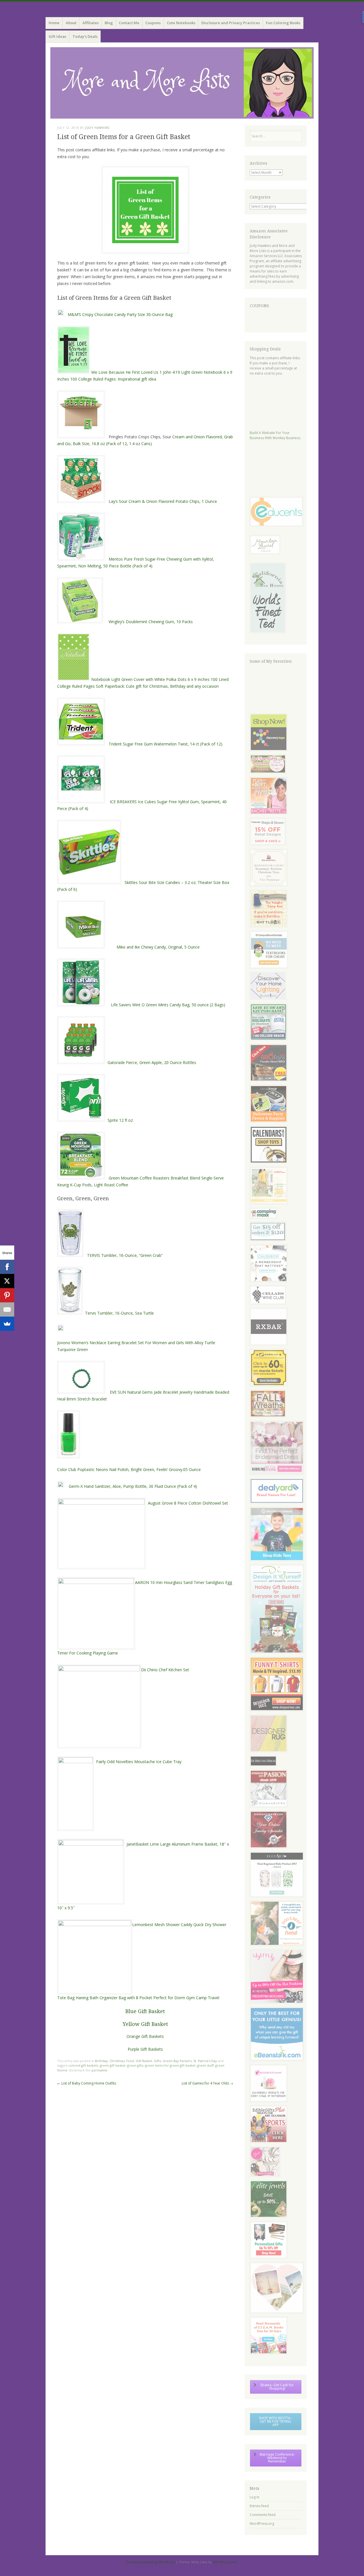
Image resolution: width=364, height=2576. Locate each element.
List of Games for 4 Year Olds (207, 2083)
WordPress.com (225, 2562)
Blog (109, 23)
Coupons (153, 23)
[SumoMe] (7, 1324)
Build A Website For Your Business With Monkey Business (275, 435)
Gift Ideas (57, 36)
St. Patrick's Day (205, 2061)
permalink (99, 2070)
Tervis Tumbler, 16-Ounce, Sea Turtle (120, 1313)
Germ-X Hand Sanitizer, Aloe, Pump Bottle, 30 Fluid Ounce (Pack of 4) (133, 1486)
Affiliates (91, 23)
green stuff (205, 2065)
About (71, 23)
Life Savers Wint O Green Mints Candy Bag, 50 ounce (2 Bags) (169, 1005)
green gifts (135, 2065)
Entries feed (259, 2506)
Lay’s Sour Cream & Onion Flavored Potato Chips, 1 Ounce (163, 501)
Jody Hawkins (97, 128)
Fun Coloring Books (283, 23)
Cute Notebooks (181, 23)
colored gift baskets (83, 2065)
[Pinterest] (7, 1295)
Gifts (157, 2061)
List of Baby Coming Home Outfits (87, 2083)
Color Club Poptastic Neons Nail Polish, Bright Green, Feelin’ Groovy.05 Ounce (129, 1469)
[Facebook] (7, 1267)
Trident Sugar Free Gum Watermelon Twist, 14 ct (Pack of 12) (166, 744)
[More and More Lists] (182, 83)
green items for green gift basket (170, 2065)
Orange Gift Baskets (145, 2036)
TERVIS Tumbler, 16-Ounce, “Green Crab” (128, 1255)
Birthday (101, 2061)
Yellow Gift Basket (145, 2024)
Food (130, 2061)
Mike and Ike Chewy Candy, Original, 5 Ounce (158, 947)
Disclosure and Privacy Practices (231, 23)
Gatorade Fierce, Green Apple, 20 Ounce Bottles (152, 1062)
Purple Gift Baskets (145, 2049)
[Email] (7, 1309)
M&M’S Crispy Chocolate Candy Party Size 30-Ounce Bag (120, 314)
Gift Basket (144, 2061)
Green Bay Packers (177, 2061)
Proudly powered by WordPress (151, 2562)
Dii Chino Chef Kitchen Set (165, 1670)
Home (54, 23)
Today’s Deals (85, 36)
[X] (7, 1281)
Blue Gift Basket (145, 2011)
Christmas (117, 2061)
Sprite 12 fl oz (120, 1120)
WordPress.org (262, 2524)
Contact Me (129, 23)
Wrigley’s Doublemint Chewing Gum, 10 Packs (151, 622)
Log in (255, 2497)
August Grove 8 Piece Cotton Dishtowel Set (188, 1503)
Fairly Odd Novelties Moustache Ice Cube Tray (139, 1762)
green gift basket (113, 2065)
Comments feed (263, 2515)
